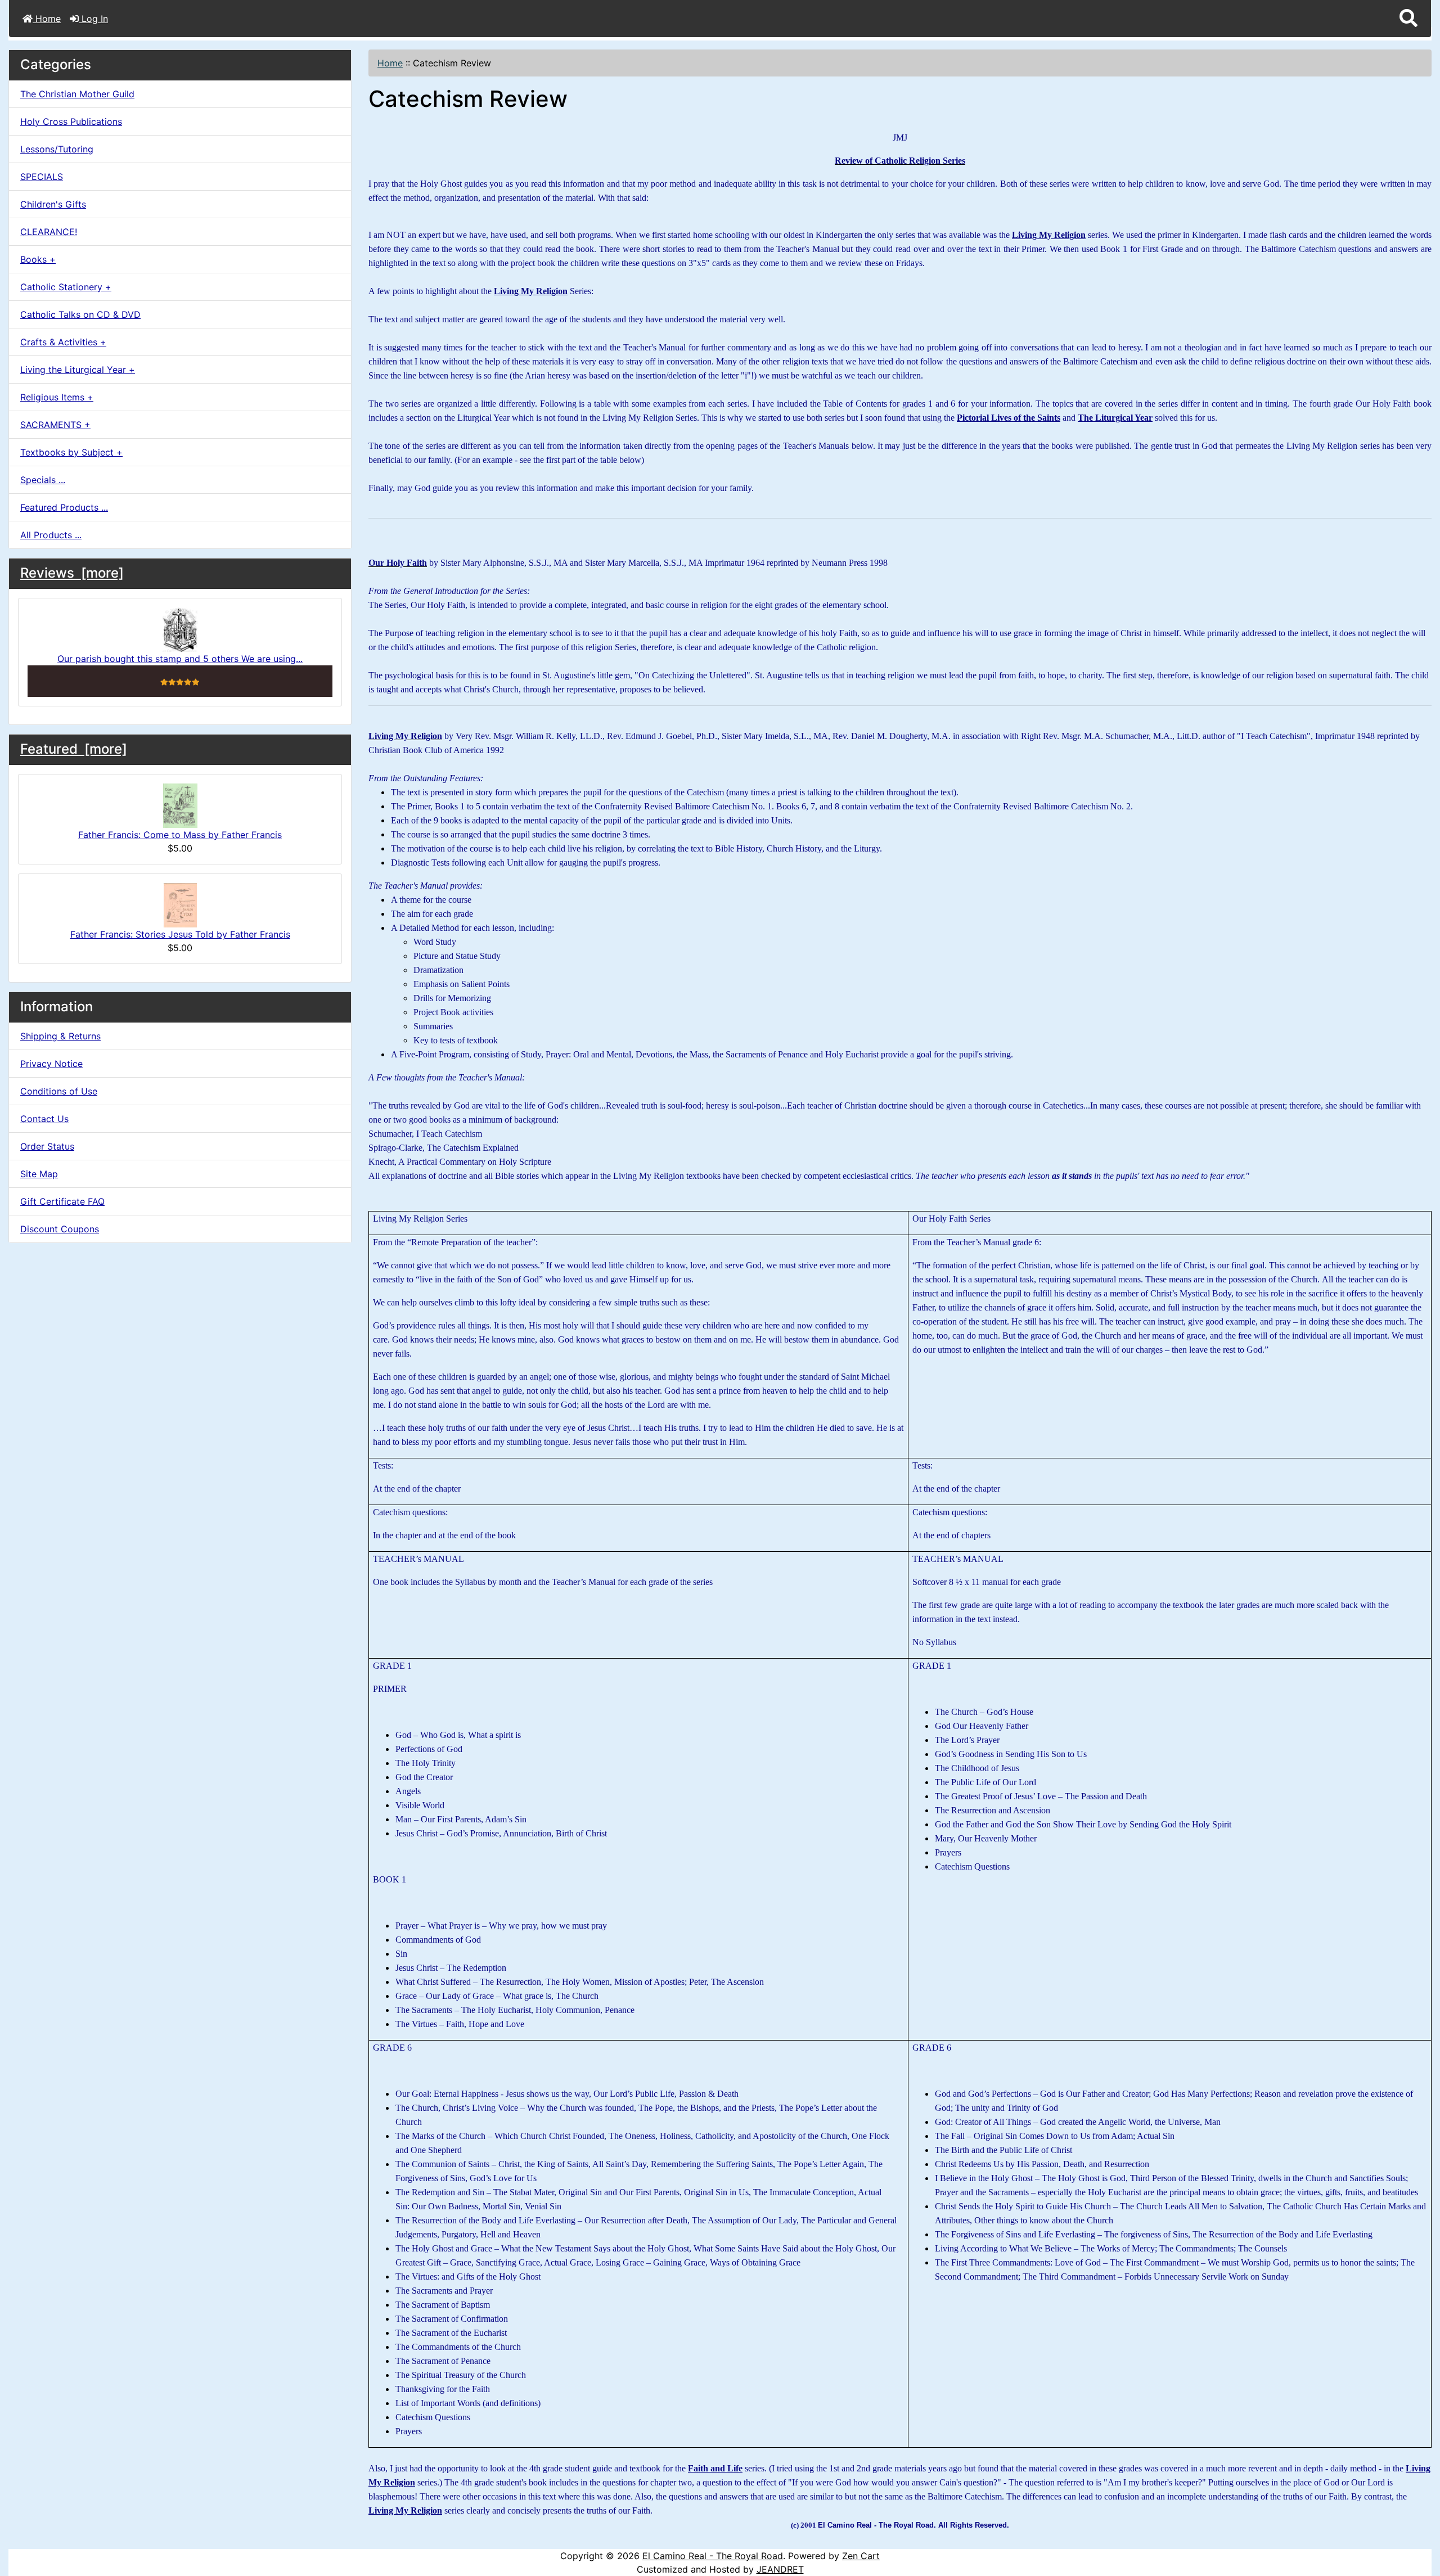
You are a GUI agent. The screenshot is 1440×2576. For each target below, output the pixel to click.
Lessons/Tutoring (57, 149)
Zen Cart (861, 2556)
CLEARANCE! (49, 232)
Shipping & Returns (60, 1036)
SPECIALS (42, 177)
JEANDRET (780, 2569)
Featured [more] (74, 749)
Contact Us (44, 1119)
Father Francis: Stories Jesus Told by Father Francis (180, 934)
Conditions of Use (59, 1091)
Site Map (39, 1174)
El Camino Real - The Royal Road (713, 2556)
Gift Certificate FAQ (62, 1201)
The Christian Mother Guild (77, 94)
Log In (93, 19)
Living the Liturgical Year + (78, 370)
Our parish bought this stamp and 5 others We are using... (180, 659)
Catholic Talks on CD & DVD (80, 314)
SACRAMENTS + (55, 425)
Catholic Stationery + (66, 287)
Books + (38, 259)
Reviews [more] (72, 573)
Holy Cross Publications (71, 121)
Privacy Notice (51, 1064)
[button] (1408, 19)
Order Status (47, 1146)
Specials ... (43, 480)
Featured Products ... (64, 507)
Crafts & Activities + (63, 342)
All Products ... (51, 535)
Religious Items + (57, 397)
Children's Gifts (53, 204)
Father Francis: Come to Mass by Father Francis (180, 835)
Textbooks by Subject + (71, 452)
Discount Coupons (60, 1229)
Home (47, 19)
